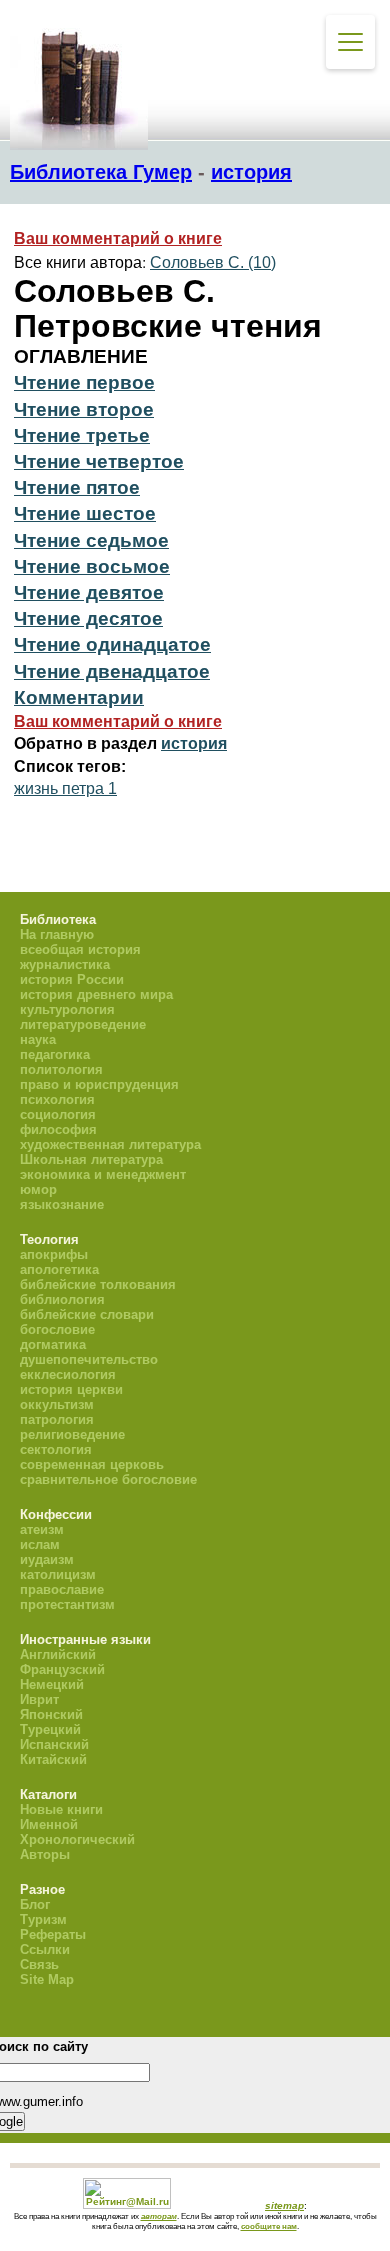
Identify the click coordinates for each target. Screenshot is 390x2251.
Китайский (53, 1759)
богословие (57, 1329)
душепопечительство (89, 1359)
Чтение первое (84, 382)
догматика (53, 1344)
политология (61, 1069)
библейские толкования (98, 1284)
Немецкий (52, 1684)
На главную (57, 934)
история (251, 172)
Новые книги (61, 1809)
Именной (49, 1824)
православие (62, 1589)
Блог (35, 1904)
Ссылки (45, 1949)
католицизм (58, 1574)
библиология (62, 1299)
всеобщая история (80, 949)
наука (38, 1039)
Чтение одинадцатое (112, 644)
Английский (58, 1654)
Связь (39, 1964)
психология (57, 1099)
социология (58, 1114)
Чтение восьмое (92, 566)
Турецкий (50, 1729)
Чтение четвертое (99, 461)
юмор (38, 1189)
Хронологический (77, 1839)
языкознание (62, 1204)
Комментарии (79, 697)
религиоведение (72, 1434)
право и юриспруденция (99, 1084)
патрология (57, 1419)
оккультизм (57, 1404)
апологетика (59, 1269)
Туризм (43, 1919)
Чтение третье (82, 435)
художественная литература (110, 1144)
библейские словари (87, 1314)
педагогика (55, 1054)
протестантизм (67, 1604)
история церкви (71, 1389)
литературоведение (83, 1024)
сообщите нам (269, 2226)
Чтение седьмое (91, 540)
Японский (51, 1714)
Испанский (54, 1744)
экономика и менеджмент (103, 1174)
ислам (40, 1544)
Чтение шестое (85, 513)
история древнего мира (96, 994)
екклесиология (68, 1374)
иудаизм (47, 1559)
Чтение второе (84, 409)
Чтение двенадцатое (112, 671)
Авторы (45, 1854)
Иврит (39, 1699)
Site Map (47, 1979)
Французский (62, 1669)
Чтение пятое (77, 487)
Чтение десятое (88, 618)
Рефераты (53, 1934)
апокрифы (54, 1254)
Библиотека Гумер (101, 172)
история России (72, 979)
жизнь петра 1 (65, 788)
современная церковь (92, 1464)
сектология (56, 1449)
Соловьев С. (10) (213, 262)
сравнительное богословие (108, 1479)
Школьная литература (91, 1159)
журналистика (65, 964)
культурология (67, 1009)
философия (58, 1129)
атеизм (42, 1529)
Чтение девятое (89, 592)
